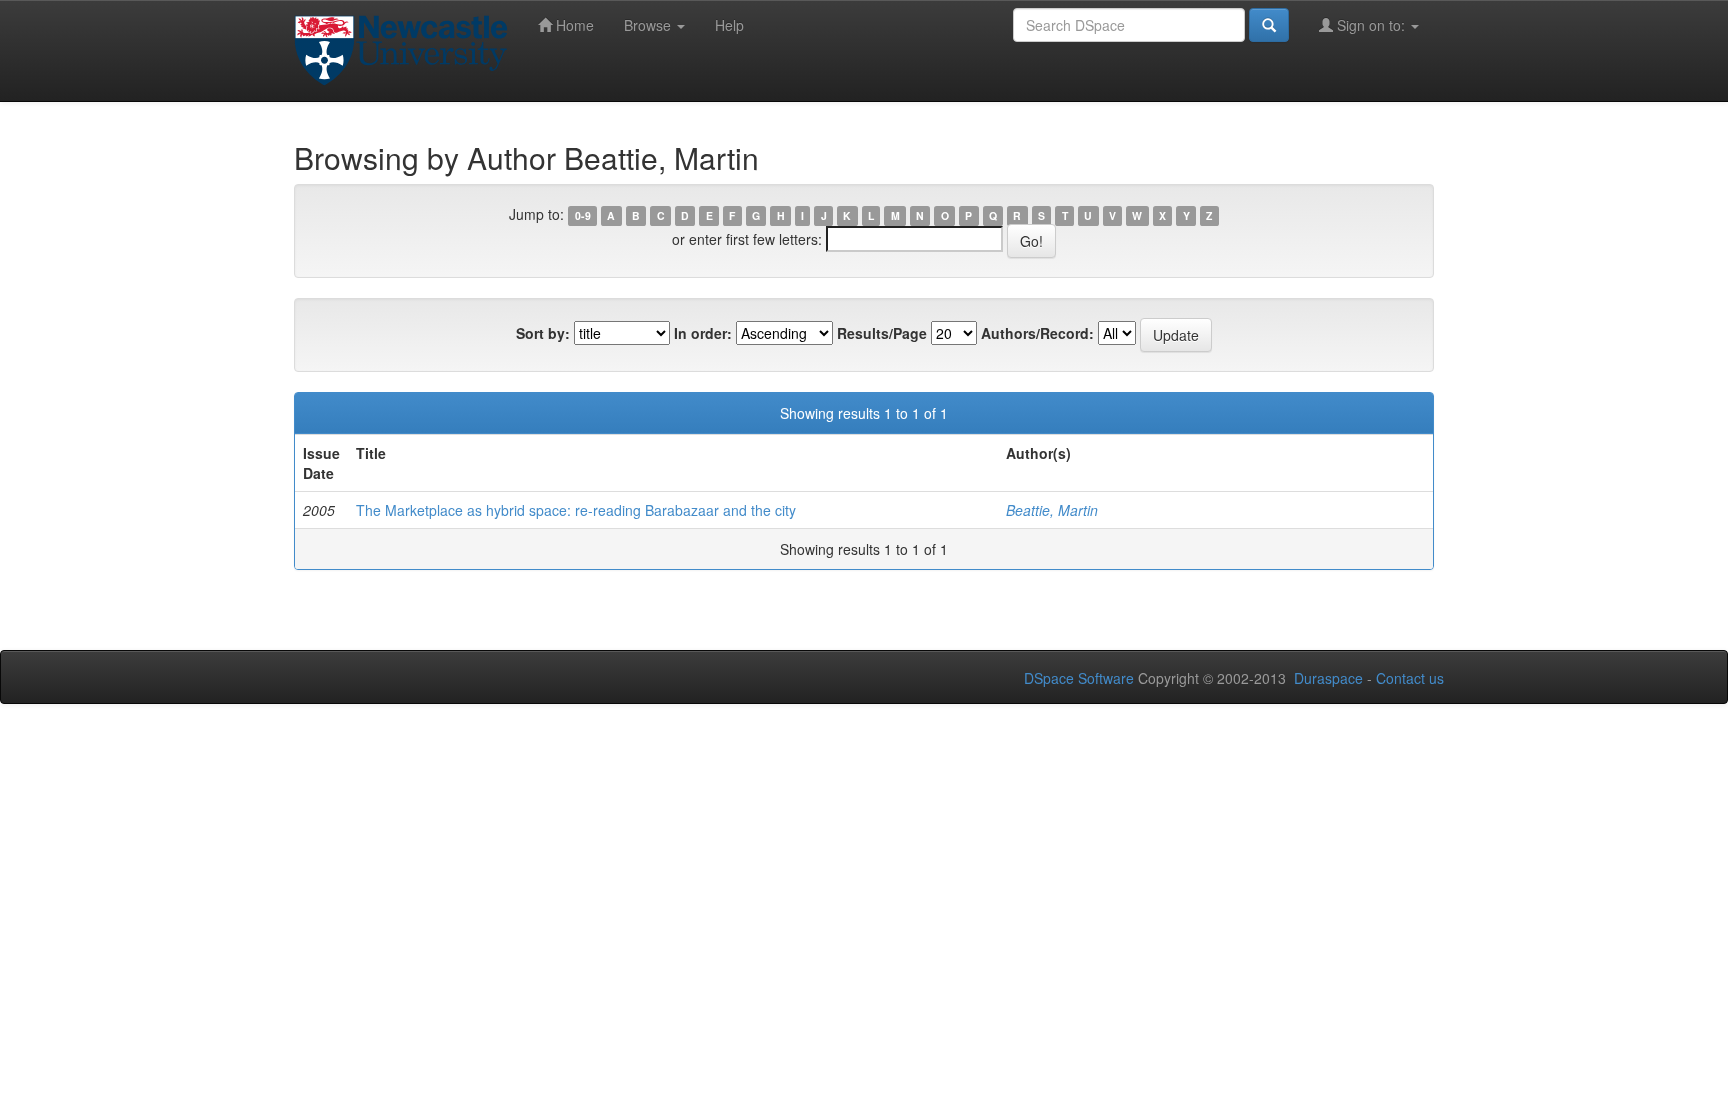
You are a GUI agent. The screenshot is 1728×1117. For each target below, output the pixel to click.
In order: (703, 333)
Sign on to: (1371, 25)
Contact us (1410, 678)
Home (573, 25)
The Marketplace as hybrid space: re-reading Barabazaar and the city (576, 510)
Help (729, 25)
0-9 (583, 215)
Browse (649, 25)
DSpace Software (1079, 678)
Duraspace (1328, 678)
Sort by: (543, 333)
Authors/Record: (1037, 333)
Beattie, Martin (1052, 510)
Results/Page (882, 333)
